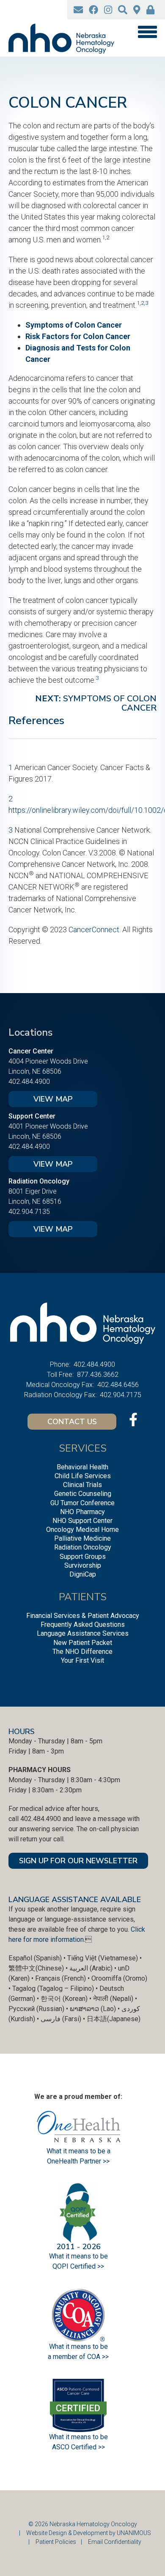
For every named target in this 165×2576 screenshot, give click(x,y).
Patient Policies (56, 2542)
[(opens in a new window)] (93, 10)
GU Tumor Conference (82, 1503)
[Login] (150, 10)
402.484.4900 (29, 1082)
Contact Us (72, 1422)
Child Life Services (83, 1476)
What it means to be (78, 2437)
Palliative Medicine (82, 1538)
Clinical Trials (82, 1485)
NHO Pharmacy (82, 1512)
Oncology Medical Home (82, 1530)
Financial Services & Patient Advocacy (83, 1616)
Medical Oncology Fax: (60, 1385)
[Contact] (78, 10)
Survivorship (83, 1565)
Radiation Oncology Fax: (60, 1395)
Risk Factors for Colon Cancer (78, 336)
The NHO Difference (82, 1652)
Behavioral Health (82, 1467)
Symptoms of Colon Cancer (74, 325)
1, (104, 237)
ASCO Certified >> (78, 2447)
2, (143, 303)
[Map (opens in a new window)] (137, 10)
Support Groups (83, 1557)
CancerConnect (94, 930)
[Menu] (147, 32)
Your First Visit (82, 1660)
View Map (53, 1099)
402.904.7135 (29, 1212)
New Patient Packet (83, 1643)
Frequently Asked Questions (83, 1625)
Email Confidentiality (115, 2542)
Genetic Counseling (83, 1494)
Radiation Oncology (83, 1547)
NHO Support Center (82, 1521)
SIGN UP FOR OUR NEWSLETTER (78, 1861)
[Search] (123, 10)
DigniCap (83, 1574)
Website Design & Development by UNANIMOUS (89, 2533)
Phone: (60, 1364)
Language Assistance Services (83, 1633)
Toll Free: (60, 1375)
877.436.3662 (98, 1375)
